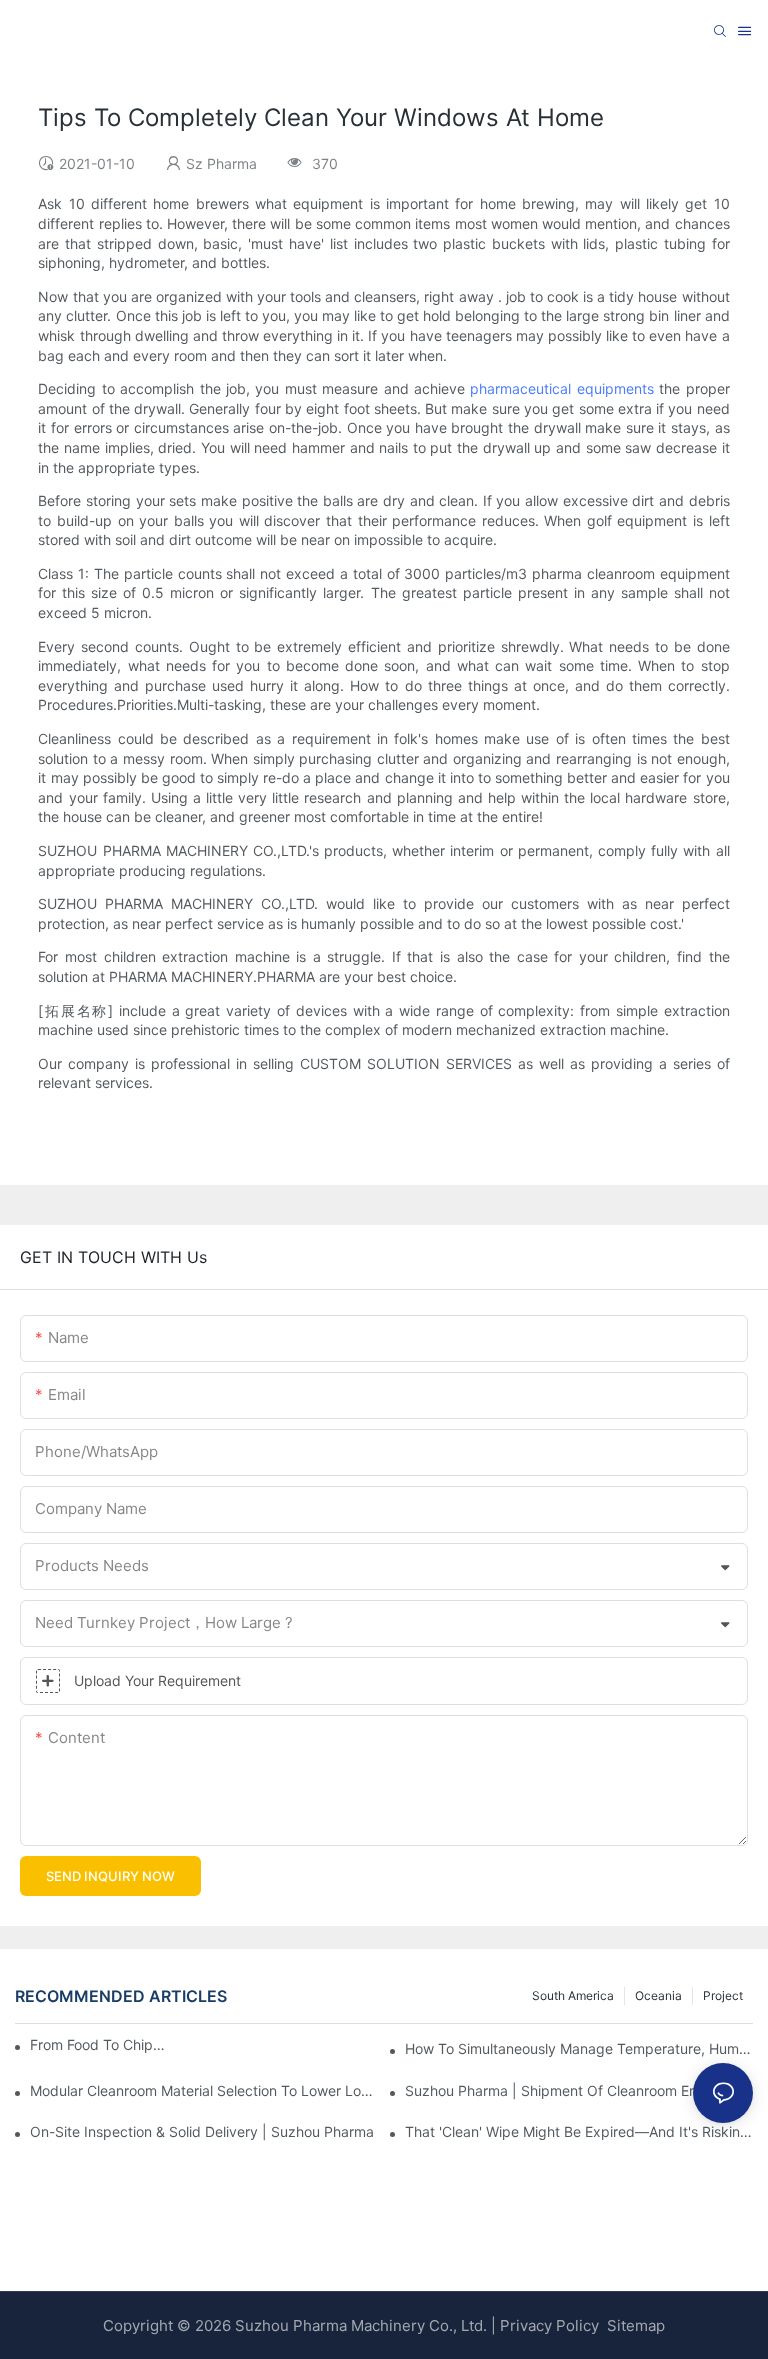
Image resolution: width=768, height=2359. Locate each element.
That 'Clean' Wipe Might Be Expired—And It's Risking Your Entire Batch (579, 2131)
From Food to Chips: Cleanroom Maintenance (100, 2044)
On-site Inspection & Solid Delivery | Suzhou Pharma (202, 2131)
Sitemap (634, 2325)
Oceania (658, 1995)
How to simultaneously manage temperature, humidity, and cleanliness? (579, 2048)
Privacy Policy (549, 2325)
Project (723, 1995)
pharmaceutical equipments (561, 388)
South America (573, 1995)
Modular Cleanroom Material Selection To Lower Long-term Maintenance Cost (204, 2090)
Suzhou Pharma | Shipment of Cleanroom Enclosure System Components (579, 2090)
